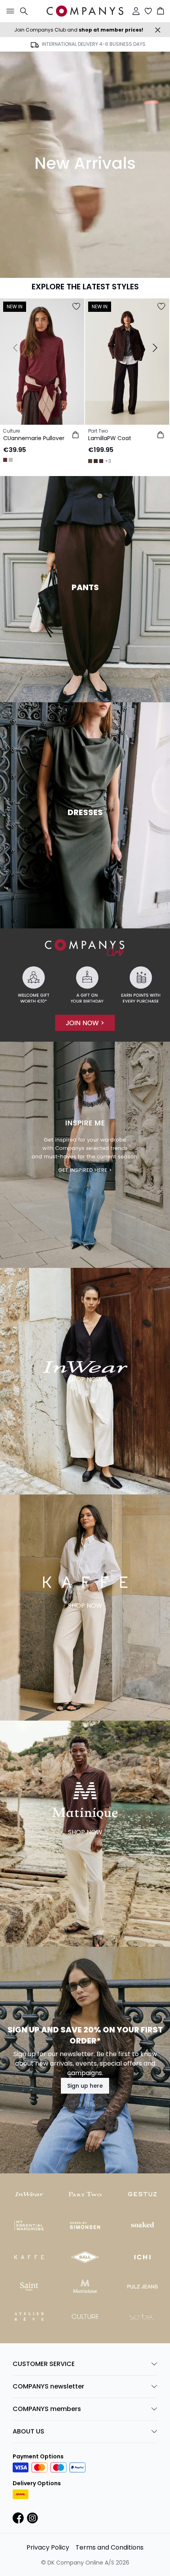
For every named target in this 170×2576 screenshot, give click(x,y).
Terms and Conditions (110, 2547)
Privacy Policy (48, 2547)
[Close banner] (158, 30)
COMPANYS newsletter (48, 2386)
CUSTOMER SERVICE (44, 2364)
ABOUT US (28, 2431)
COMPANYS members (47, 2409)
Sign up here (85, 2086)
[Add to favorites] (76, 306)
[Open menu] (9, 11)
